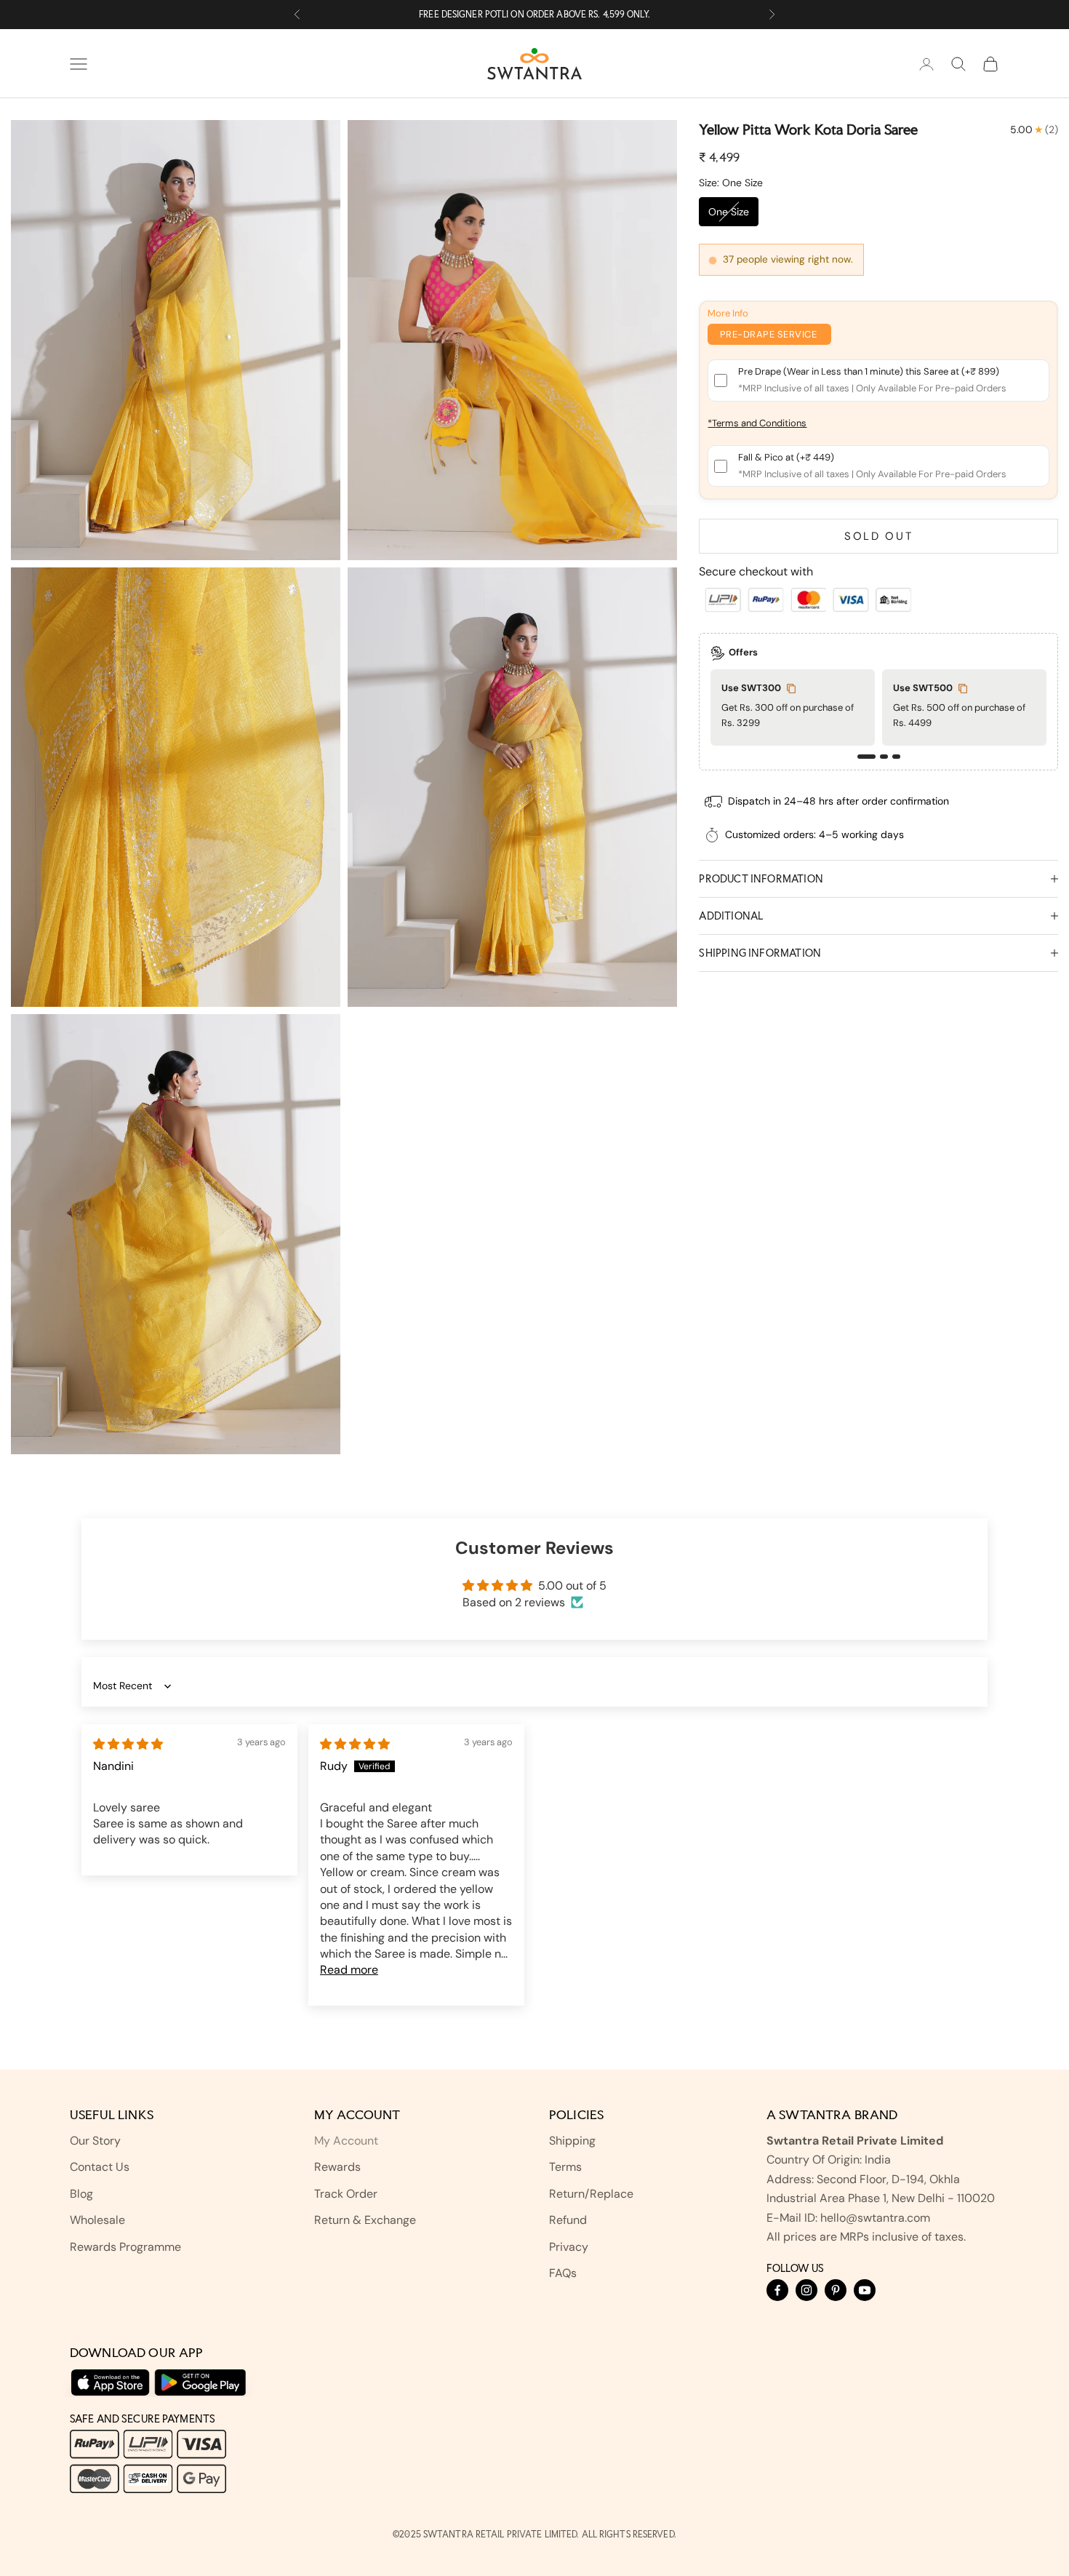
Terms (565, 2167)
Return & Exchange (365, 2220)
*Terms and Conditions (757, 424)
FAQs (563, 2273)
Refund (568, 2220)
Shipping (572, 2141)
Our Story (95, 2141)
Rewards (337, 2167)
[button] (866, 757)
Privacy (569, 2247)
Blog (81, 2194)
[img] (128, 1744)
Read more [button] (349, 1970)
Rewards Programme (125, 2247)
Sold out (879, 537)
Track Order (346, 2194)
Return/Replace (591, 2194)
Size (731, 183)
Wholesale (97, 2220)
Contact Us (100, 2167)
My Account (346, 2141)
